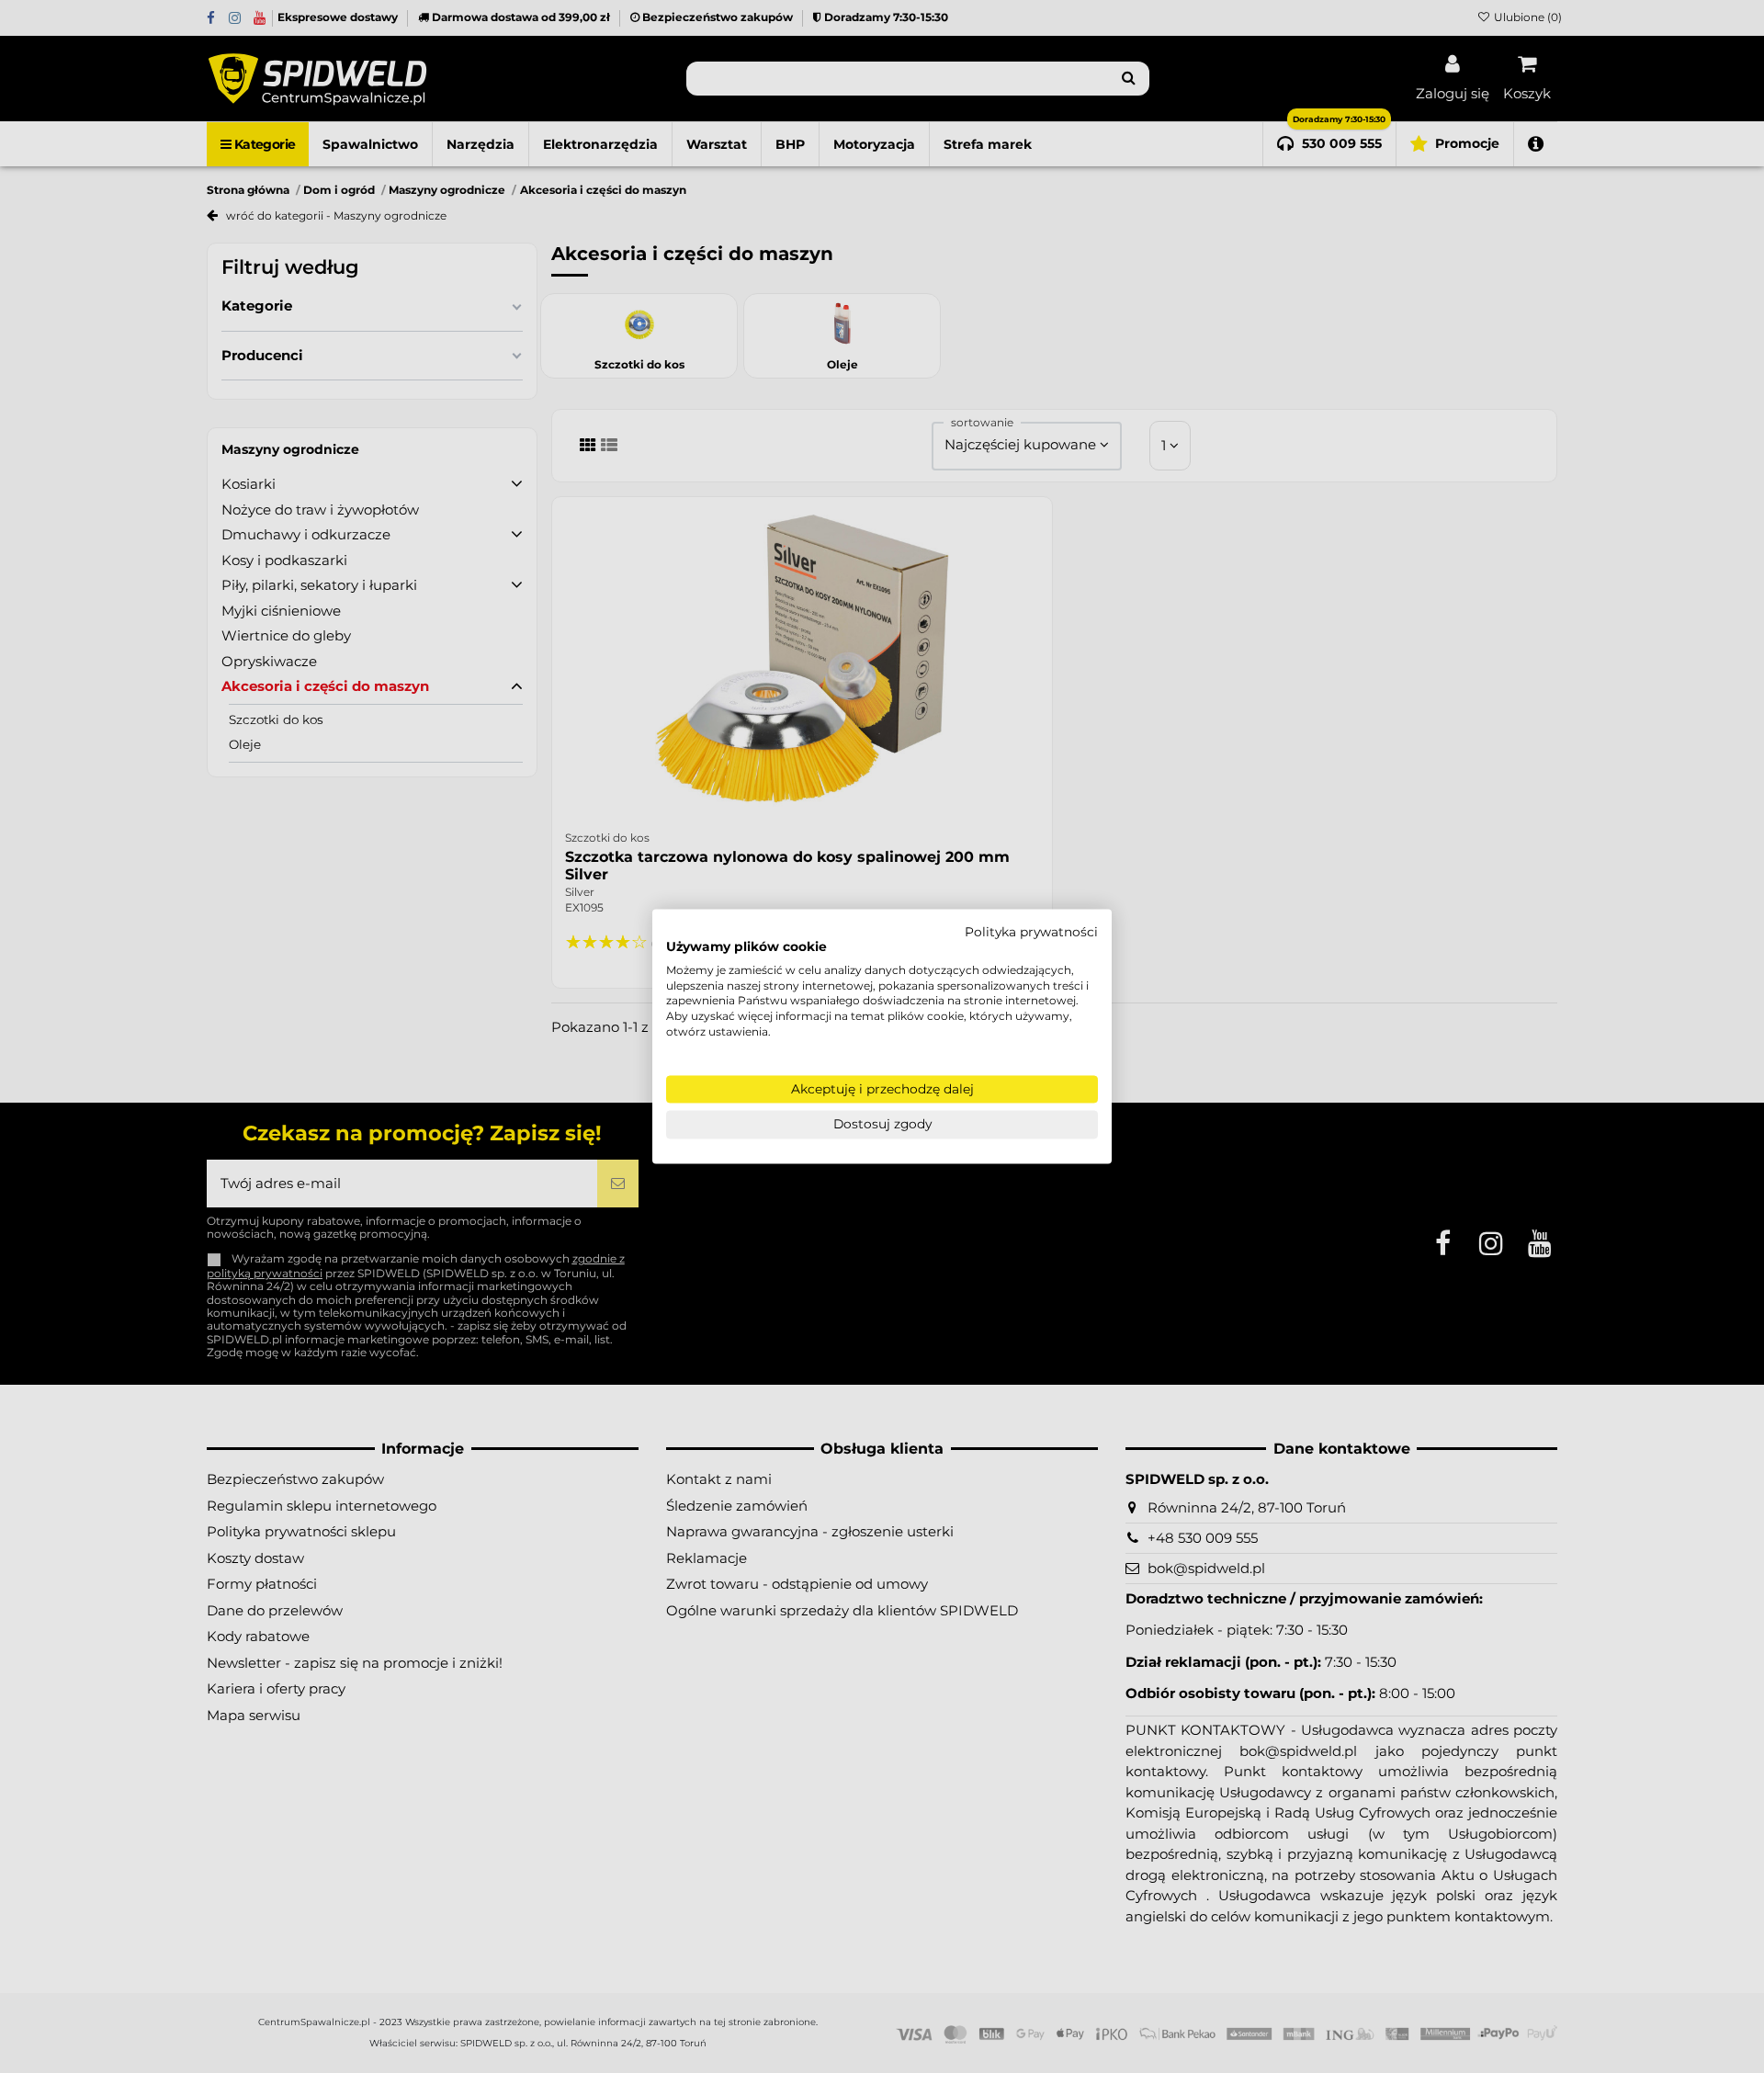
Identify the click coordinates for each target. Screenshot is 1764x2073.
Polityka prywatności (1031, 932)
